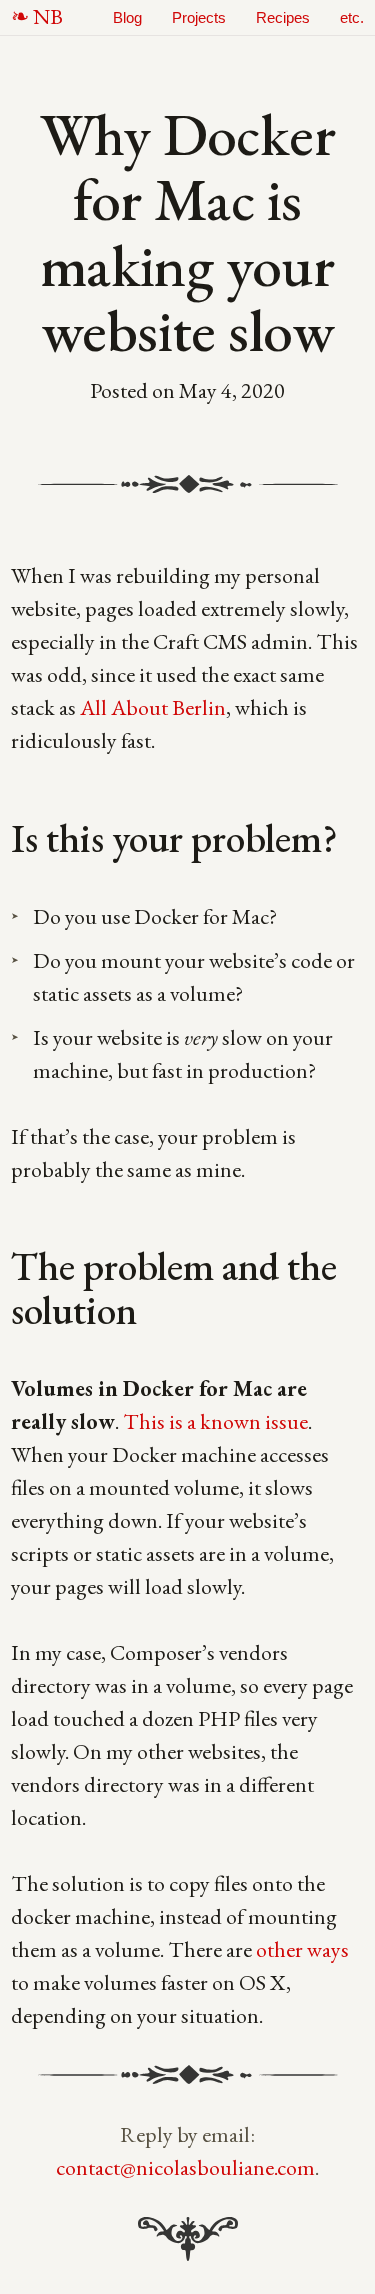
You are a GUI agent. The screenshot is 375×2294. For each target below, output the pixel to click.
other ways (302, 1949)
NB (48, 16)
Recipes (283, 17)
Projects (199, 17)
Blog (127, 17)
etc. (352, 17)
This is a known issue (215, 1421)
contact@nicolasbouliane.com (185, 2167)
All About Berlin (153, 707)
